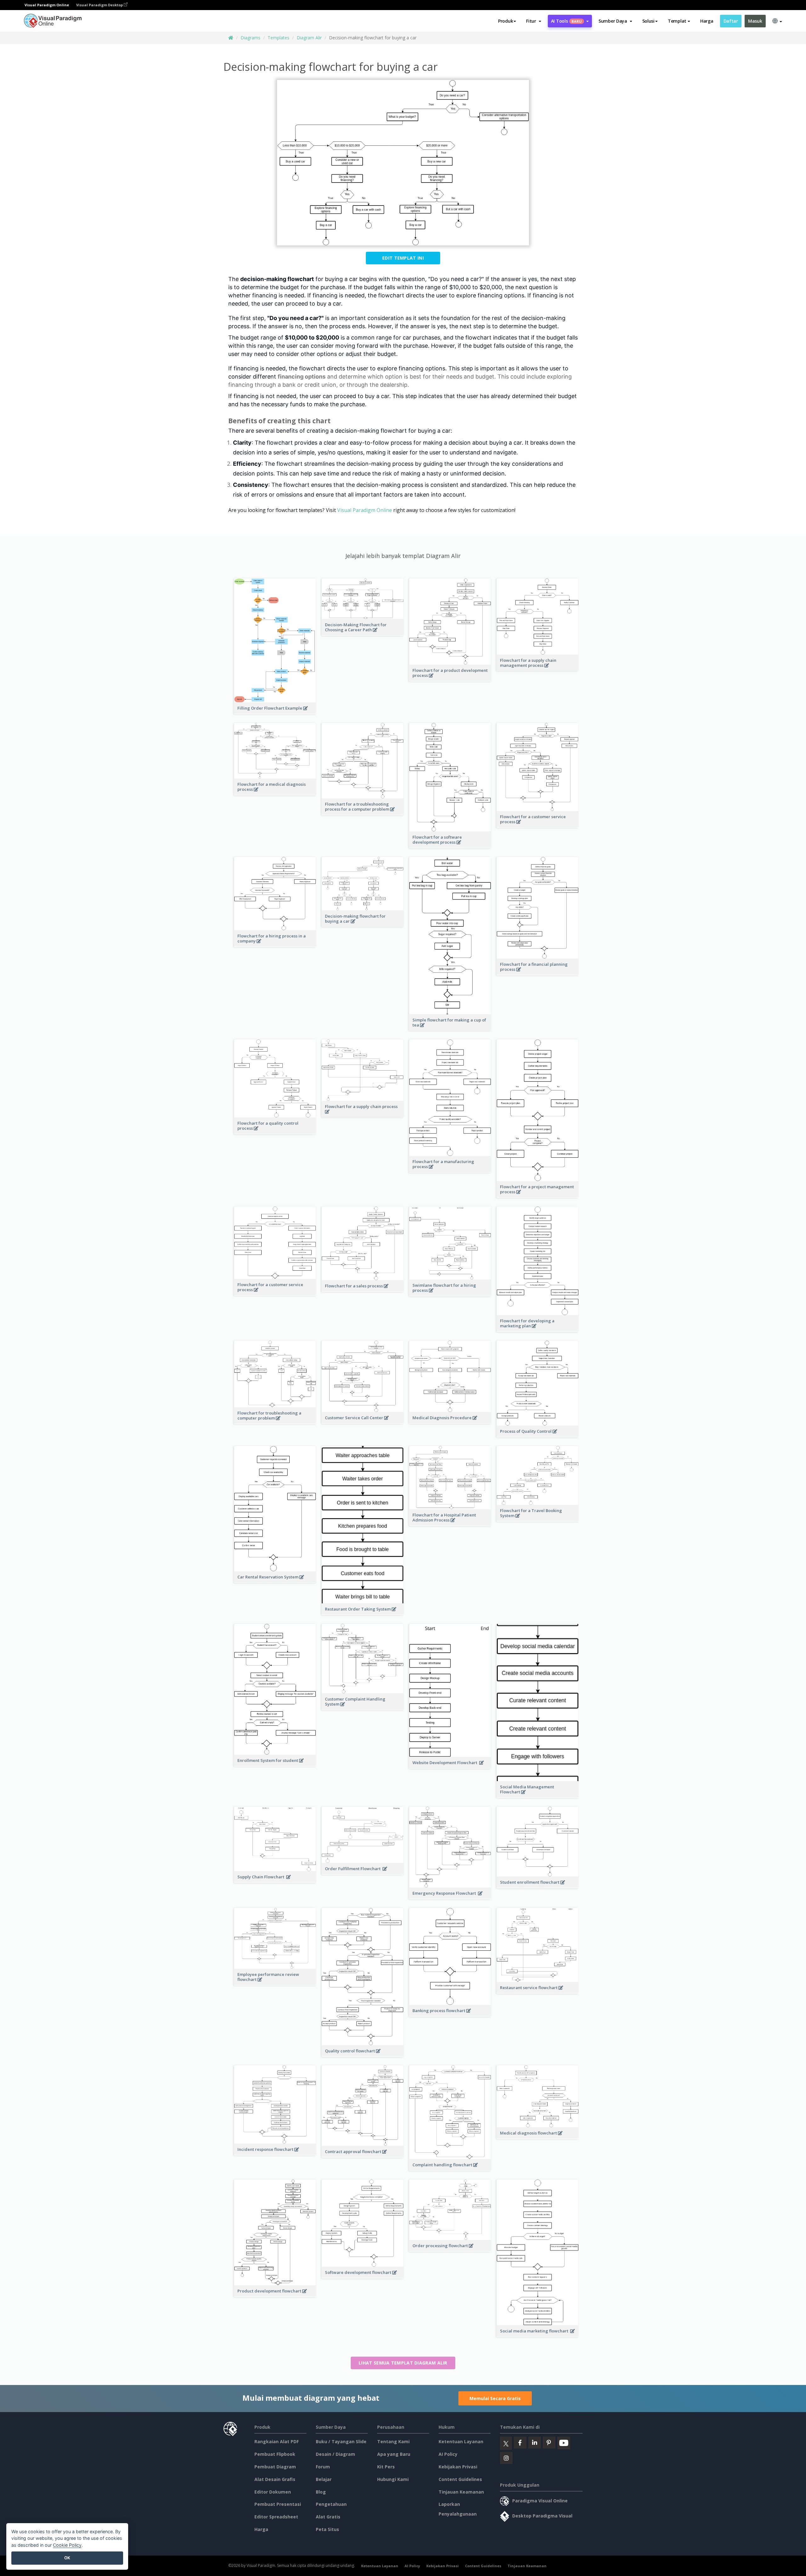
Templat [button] (677, 21)
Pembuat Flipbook (275, 2454)
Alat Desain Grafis (275, 2479)
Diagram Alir (309, 38)
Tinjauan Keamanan (461, 2492)
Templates (278, 38)
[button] (534, 21)
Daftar (731, 21)
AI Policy (448, 2454)
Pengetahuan (331, 2504)
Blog (321, 2492)
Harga (707, 21)
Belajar (324, 2479)
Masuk (755, 21)
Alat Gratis (328, 2517)
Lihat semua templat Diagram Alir (403, 2363)
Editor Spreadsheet (276, 2517)
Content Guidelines (460, 2479)
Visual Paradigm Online (365, 510)
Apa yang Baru (394, 2454)
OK (67, 2558)
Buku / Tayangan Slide (341, 2441)
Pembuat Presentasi (278, 2504)
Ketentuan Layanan (461, 2441)
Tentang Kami (393, 2441)
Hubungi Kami (393, 2479)
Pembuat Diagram (275, 2467)
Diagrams (250, 38)
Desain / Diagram (335, 2454)
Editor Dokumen (273, 2492)
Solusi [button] (648, 21)
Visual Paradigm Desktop (100, 5)
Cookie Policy (67, 2545)
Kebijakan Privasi (458, 2467)
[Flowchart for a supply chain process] (363, 1115)
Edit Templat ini (403, 258)
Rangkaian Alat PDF (277, 2441)
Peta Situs (327, 2529)
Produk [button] (505, 21)
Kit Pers (386, 2467)
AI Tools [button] (566, 21)
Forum (323, 2467)
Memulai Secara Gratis (495, 2398)
